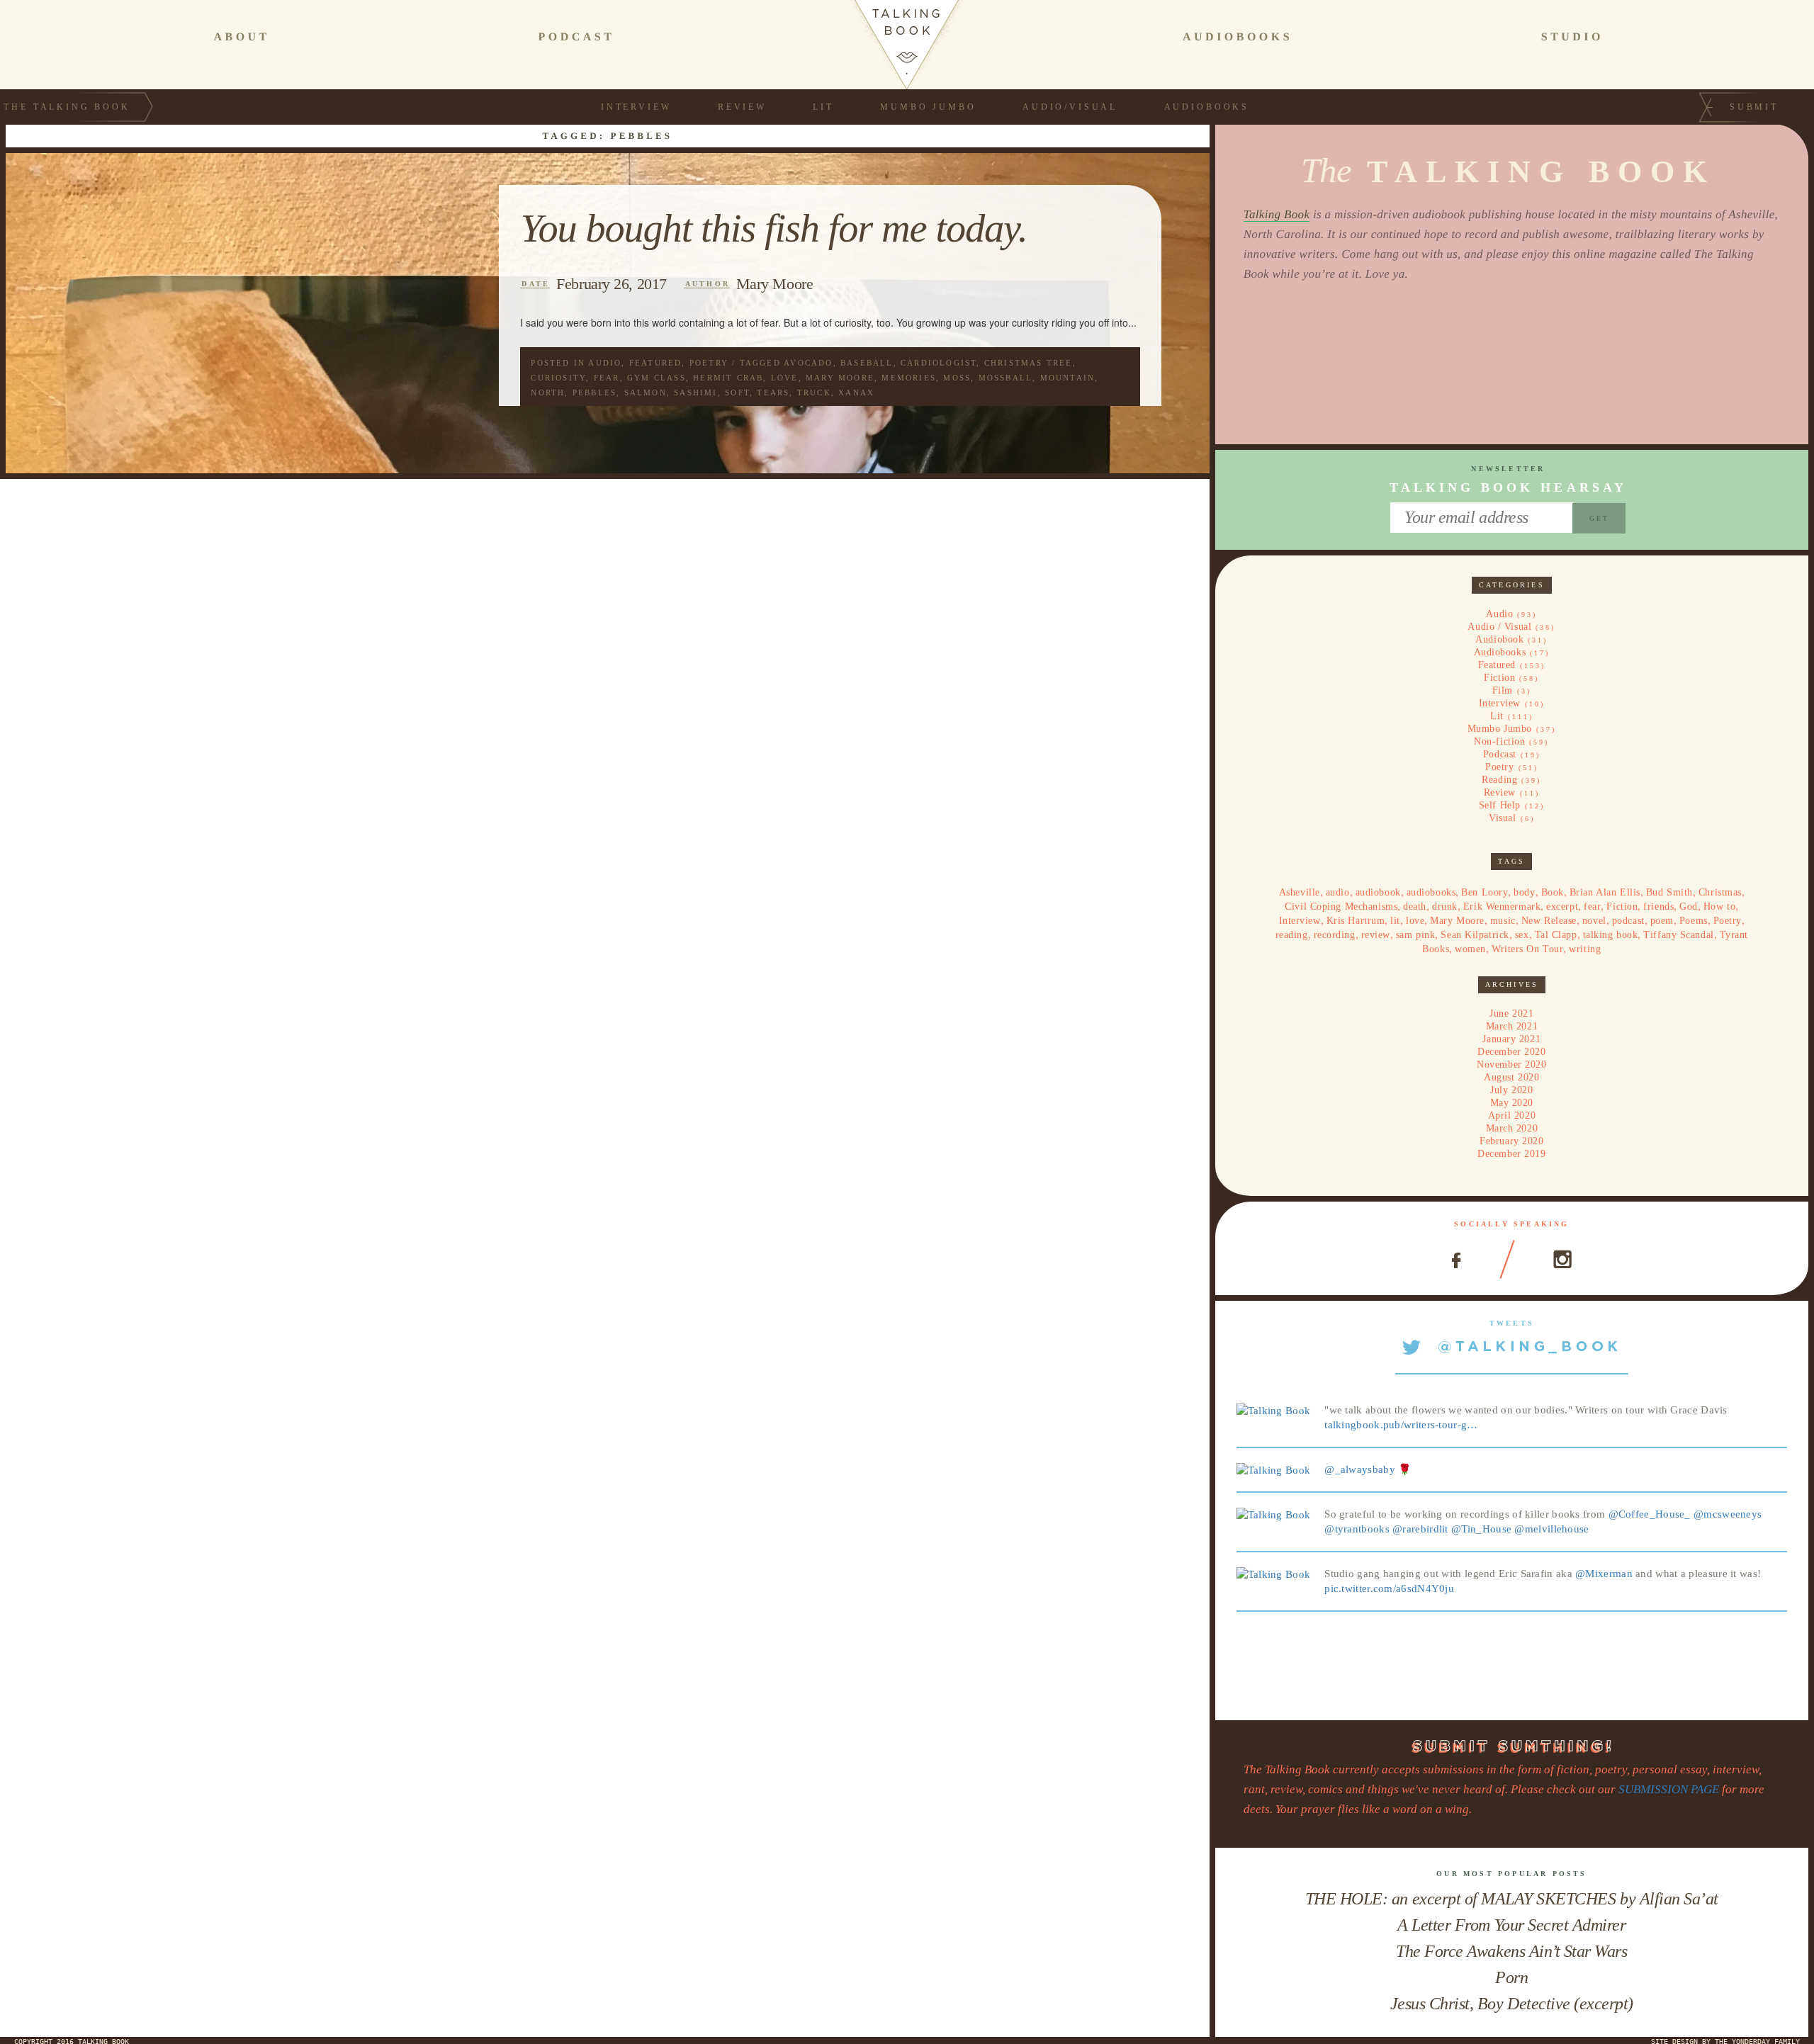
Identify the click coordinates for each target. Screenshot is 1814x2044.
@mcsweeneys (1728, 1514)
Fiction (1499, 678)
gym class (657, 378)
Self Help (1500, 805)
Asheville (1300, 892)
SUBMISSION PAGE (1669, 1789)
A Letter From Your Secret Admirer (1511, 1925)
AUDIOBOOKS (1238, 37)
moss (957, 378)
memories (909, 378)
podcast (1628, 921)
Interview (636, 107)
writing (1585, 949)
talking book (1611, 935)
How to (1719, 907)
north (548, 393)
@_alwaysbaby (1360, 1469)
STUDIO (1572, 37)
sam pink (1415, 935)
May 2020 (1512, 1103)
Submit (1754, 107)
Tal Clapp (1556, 935)
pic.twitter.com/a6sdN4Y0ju (1389, 1588)
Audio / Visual (1499, 627)
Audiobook (1499, 639)
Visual (1502, 818)
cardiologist (939, 363)
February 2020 (1511, 1141)
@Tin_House (1481, 1529)
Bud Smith (1669, 892)
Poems (1694, 921)
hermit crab (728, 378)
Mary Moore (775, 284)
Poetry (709, 363)
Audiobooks (1207, 107)
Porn (1511, 1977)
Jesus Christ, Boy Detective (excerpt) (1512, 2004)
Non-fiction (1499, 741)
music (1503, 921)
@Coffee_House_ (1650, 1514)
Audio (605, 363)
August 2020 (1511, 1077)
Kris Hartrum (1356, 921)
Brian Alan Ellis (1605, 892)
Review (742, 107)
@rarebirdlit (1420, 1529)
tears (773, 393)
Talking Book (1277, 214)
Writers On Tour (1527, 949)
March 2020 (1512, 1128)
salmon (646, 393)
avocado (808, 363)
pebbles (595, 393)
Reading (1499, 780)
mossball (1006, 378)
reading (1292, 935)
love (785, 378)
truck (814, 393)
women (1470, 949)
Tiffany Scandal (1678, 935)
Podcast (1500, 754)
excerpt (1562, 907)
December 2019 (1511, 1154)
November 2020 (1511, 1065)
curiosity (558, 378)
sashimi (695, 393)
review (1376, 935)
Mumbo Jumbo (928, 107)
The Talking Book (67, 107)
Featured (656, 363)
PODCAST (577, 37)
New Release (1549, 921)
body (1524, 892)
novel (1594, 921)
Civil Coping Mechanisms (1341, 907)
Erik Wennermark (1502, 907)
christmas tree (1029, 363)
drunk (1445, 907)
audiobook (1378, 892)
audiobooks (1431, 892)
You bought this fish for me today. (773, 229)
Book (1553, 892)
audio (1338, 892)
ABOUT (241, 37)
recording (1335, 935)
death (1415, 907)
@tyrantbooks (1357, 1529)
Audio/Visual (1070, 107)
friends (1658, 907)
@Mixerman (1604, 1574)
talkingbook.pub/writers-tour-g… (1401, 1425)
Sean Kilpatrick (1475, 935)
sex (1522, 935)
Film (1503, 690)
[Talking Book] (1274, 1410)
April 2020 (1512, 1116)
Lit (823, 107)
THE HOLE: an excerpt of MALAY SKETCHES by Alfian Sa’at (1512, 1899)
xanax (856, 393)
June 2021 (1511, 1013)
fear (607, 378)
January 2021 (1511, 1039)
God (1689, 907)
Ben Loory (1485, 892)
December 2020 (1511, 1052)
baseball (867, 363)
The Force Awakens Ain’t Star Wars (1511, 1951)
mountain (1068, 378)
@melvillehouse (1551, 1529)
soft (737, 393)
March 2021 (1512, 1026)
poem (1662, 921)
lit (1395, 921)
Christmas (1720, 892)
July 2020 (1511, 1090)
